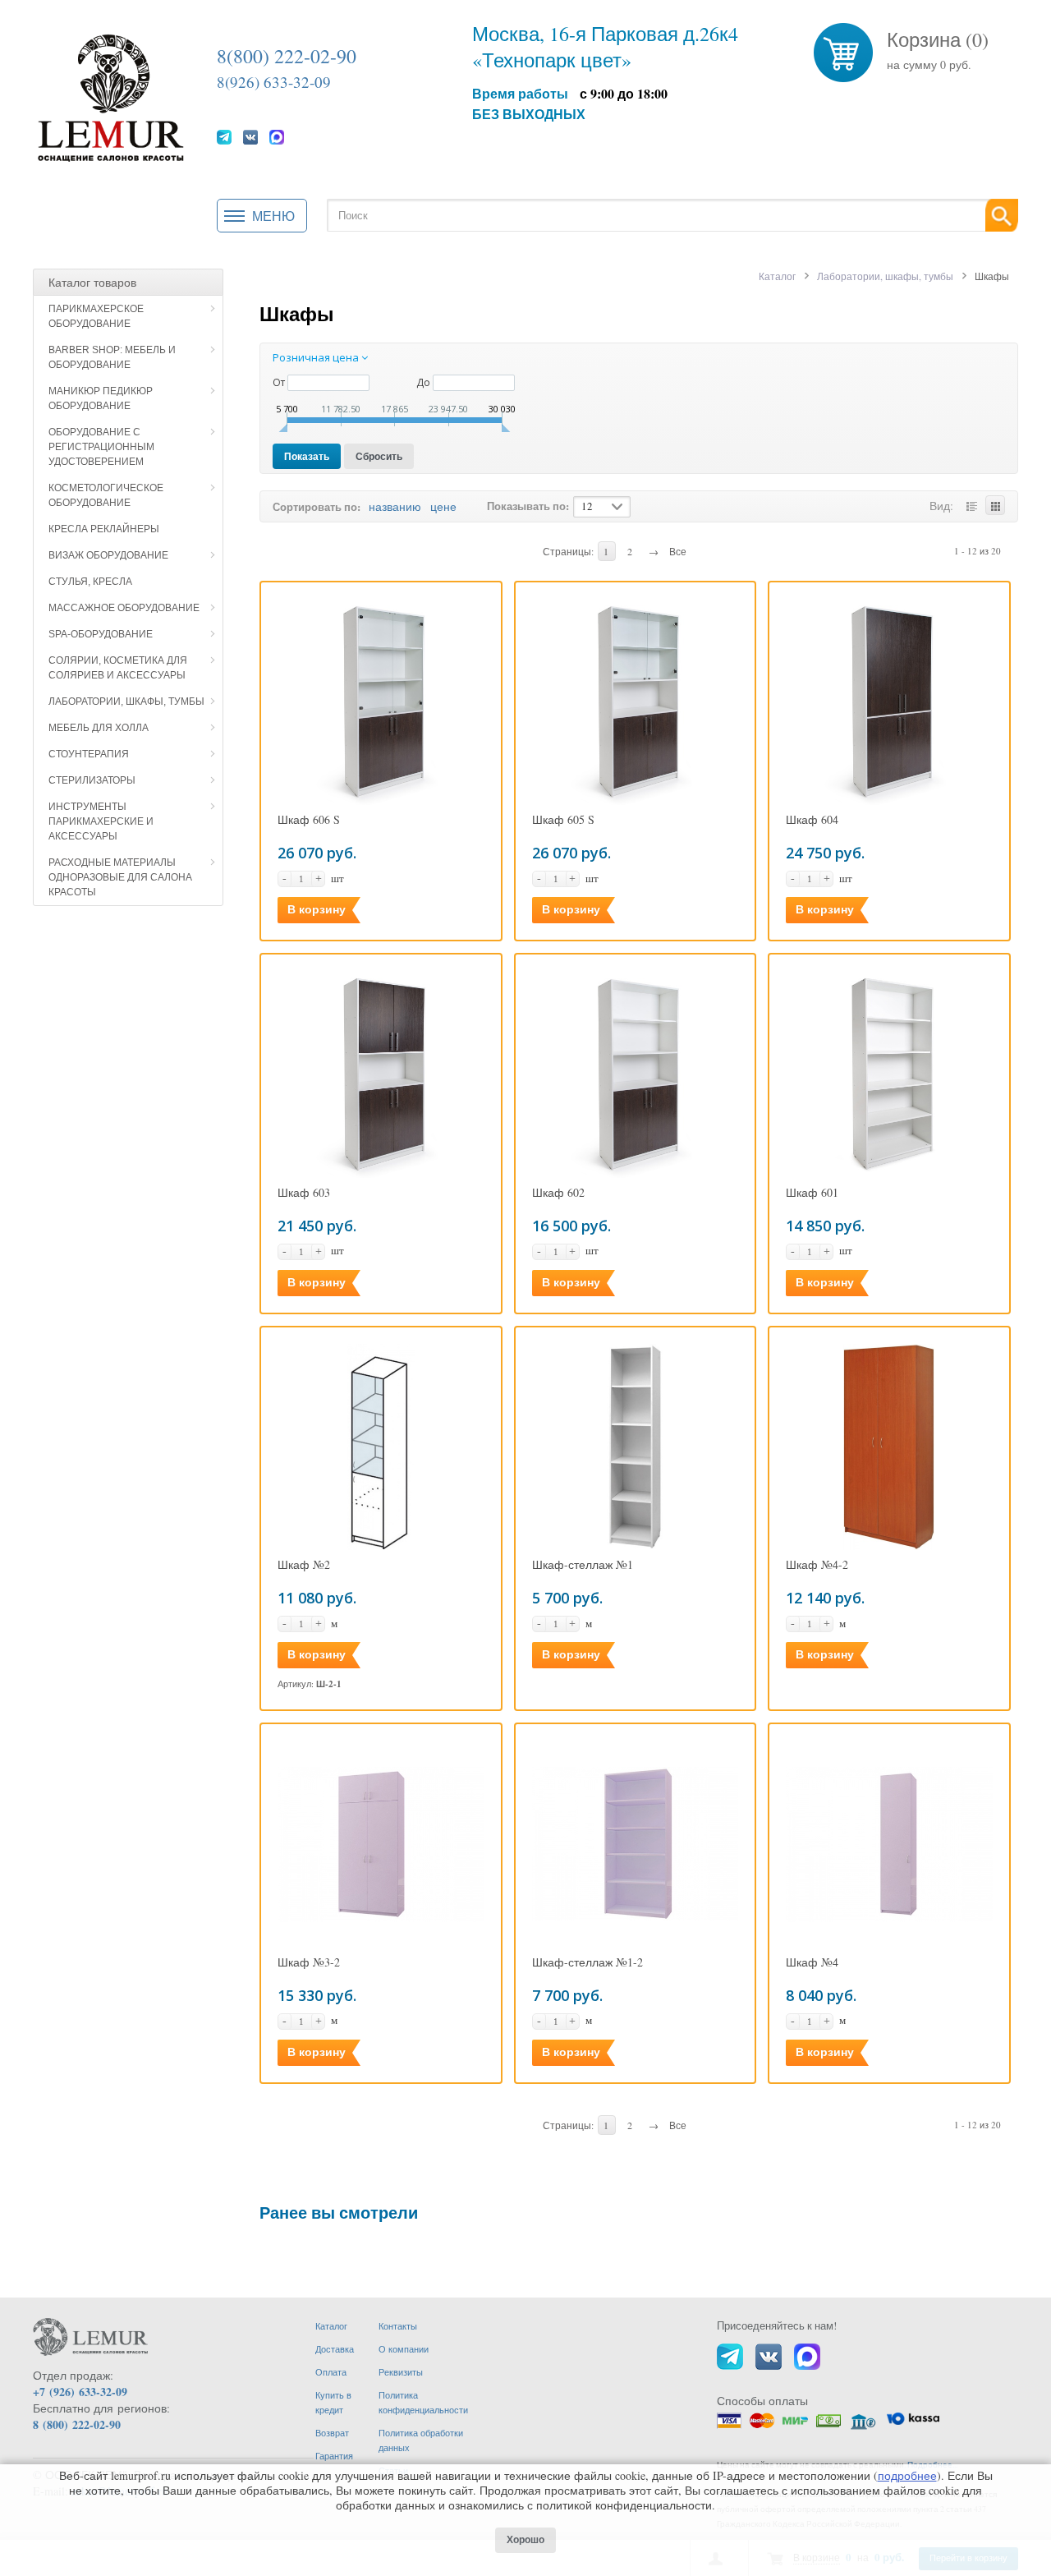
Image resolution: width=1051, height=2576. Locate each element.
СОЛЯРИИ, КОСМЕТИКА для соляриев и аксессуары (118, 668)
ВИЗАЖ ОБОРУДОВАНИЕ (108, 555)
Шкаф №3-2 (309, 1962)
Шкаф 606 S (309, 820)
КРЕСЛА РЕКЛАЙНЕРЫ (104, 529)
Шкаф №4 (812, 1962)
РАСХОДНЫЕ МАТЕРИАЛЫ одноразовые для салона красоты (120, 877)
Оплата (331, 2372)
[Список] (971, 505)
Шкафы (297, 313)
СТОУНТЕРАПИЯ (89, 754)
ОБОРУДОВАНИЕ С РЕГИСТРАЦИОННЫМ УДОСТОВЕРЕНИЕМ (101, 447)
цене (443, 506)
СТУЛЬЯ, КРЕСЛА (90, 582)
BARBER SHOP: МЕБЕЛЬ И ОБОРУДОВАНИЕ (112, 357)
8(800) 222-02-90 (287, 56)
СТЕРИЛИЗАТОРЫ (92, 780)
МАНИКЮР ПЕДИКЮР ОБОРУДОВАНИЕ (101, 398)
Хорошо (525, 2540)
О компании (404, 2349)
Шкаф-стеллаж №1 (583, 1565)
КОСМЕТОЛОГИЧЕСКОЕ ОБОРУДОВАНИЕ (106, 495)
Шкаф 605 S (563, 820)
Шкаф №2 (304, 1565)
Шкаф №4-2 (817, 1565)
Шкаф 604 (812, 820)
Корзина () (938, 39)
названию (395, 506)
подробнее (907, 2475)
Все (678, 551)
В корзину (317, 909)
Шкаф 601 (812, 1193)
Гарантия (334, 2456)
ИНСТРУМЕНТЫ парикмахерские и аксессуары (101, 821)
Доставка (335, 2349)
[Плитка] (995, 505)
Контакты (398, 2326)
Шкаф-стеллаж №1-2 (587, 1962)
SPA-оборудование (101, 634)
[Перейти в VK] (250, 136)
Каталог (777, 276)
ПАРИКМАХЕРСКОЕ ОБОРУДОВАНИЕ (96, 316)
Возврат (332, 2433)
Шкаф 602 (558, 1193)
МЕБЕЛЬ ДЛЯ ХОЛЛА (99, 728)
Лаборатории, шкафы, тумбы (126, 701)
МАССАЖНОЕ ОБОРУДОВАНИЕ (124, 608)
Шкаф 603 (304, 1193)
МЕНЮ (273, 216)
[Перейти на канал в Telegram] (224, 136)
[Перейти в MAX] (277, 136)
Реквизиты (401, 2372)
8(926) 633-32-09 (274, 82)
